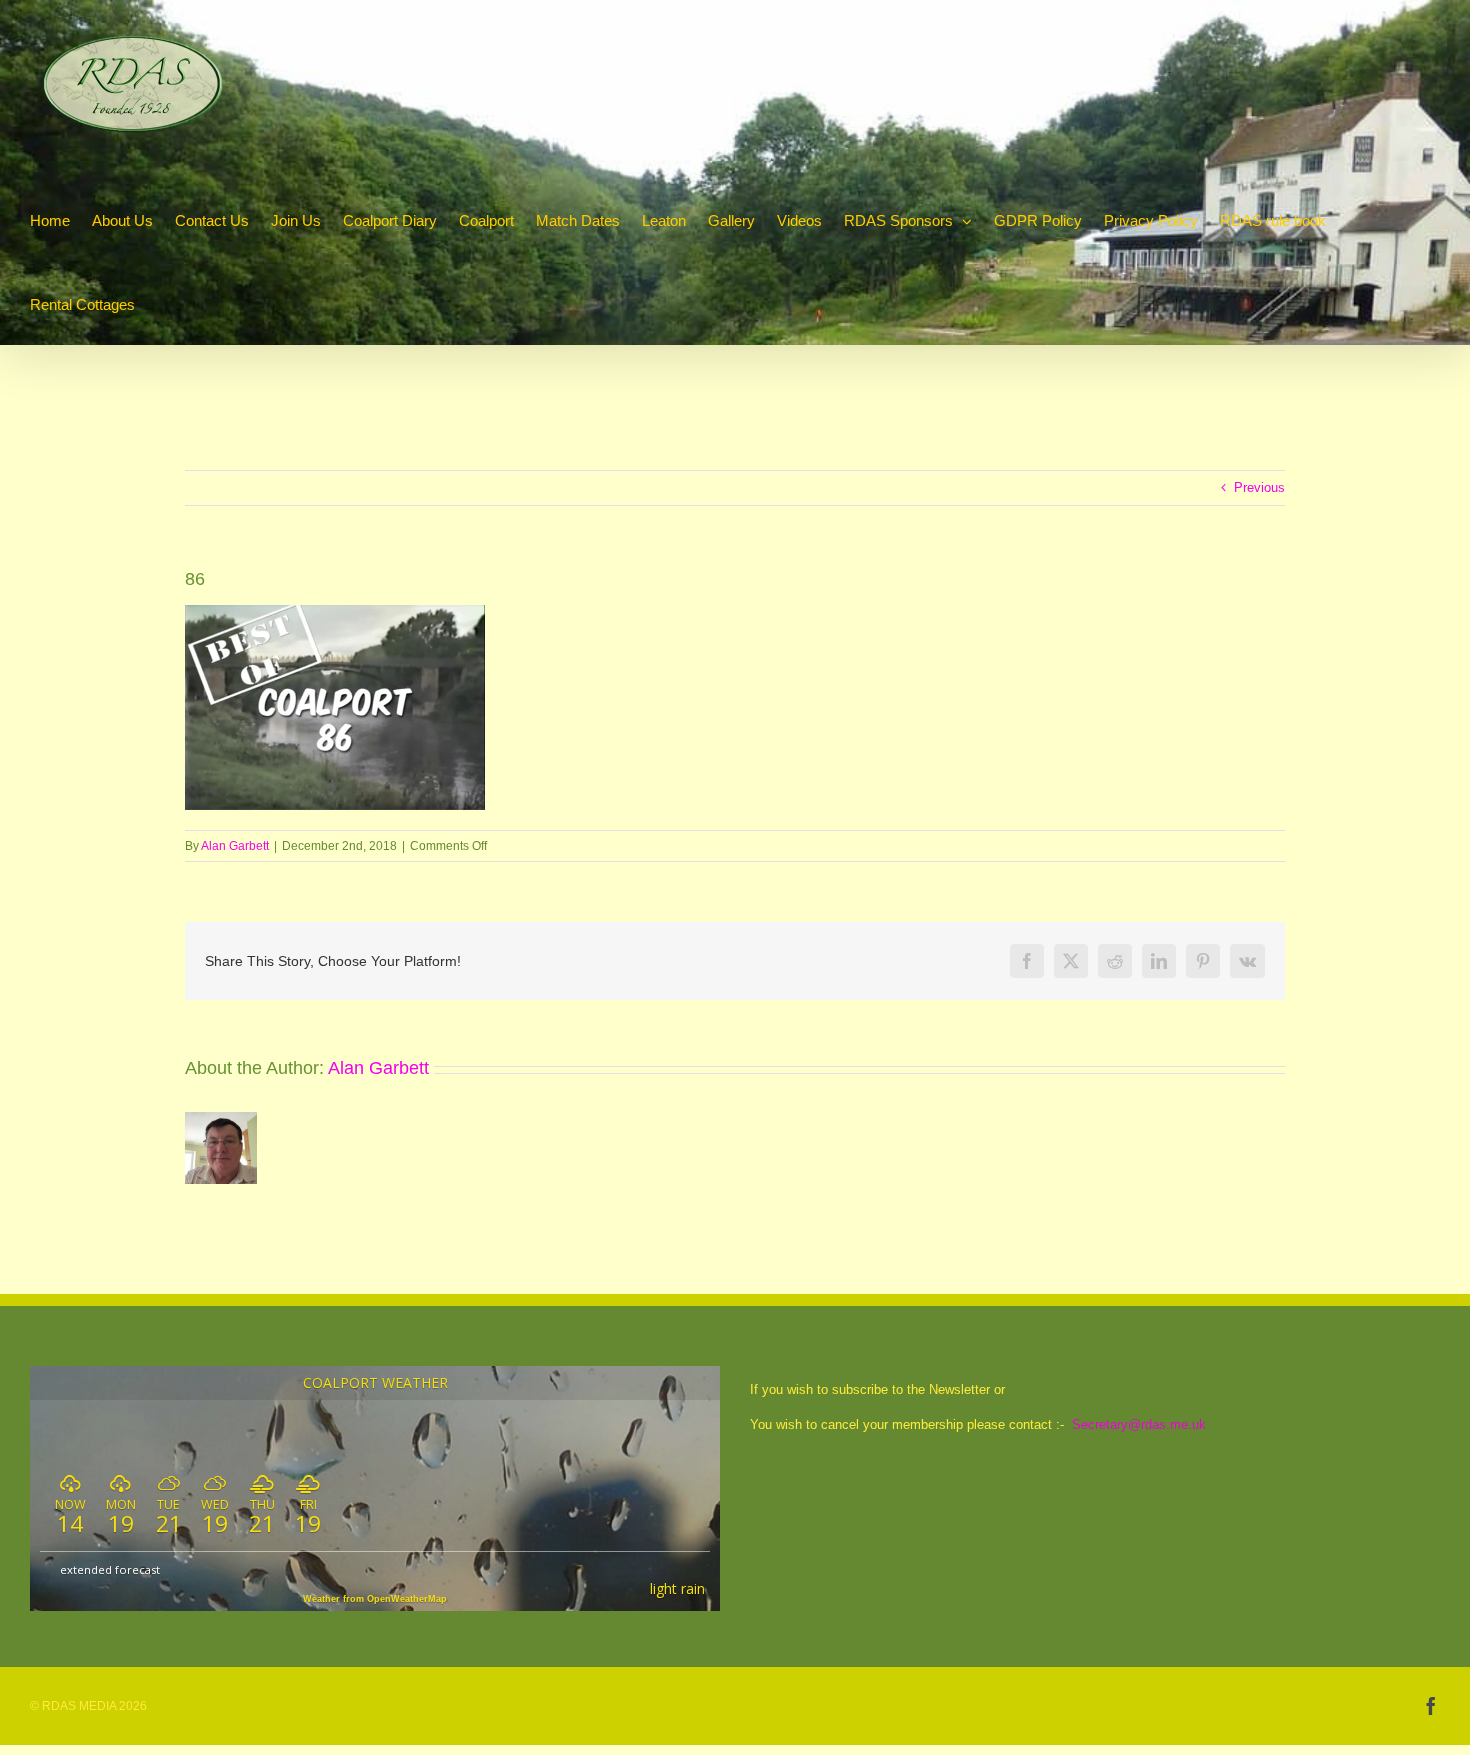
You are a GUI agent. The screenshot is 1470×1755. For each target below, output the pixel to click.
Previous (1259, 487)
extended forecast (110, 1569)
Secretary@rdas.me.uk (1139, 1424)
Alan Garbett (235, 846)
